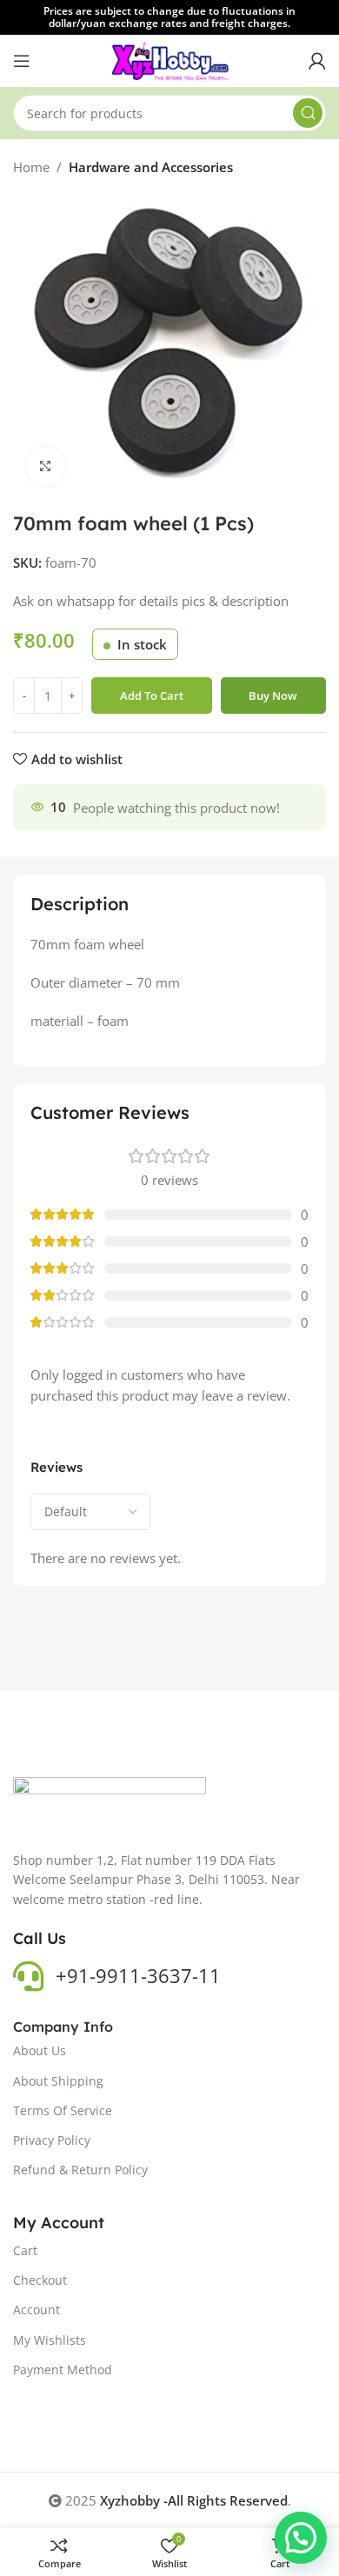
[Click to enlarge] (46, 466)
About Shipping (58, 2081)
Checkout (40, 2280)
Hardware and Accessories (151, 167)
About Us (40, 2050)
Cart (25, 2250)
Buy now (273, 696)
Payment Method (63, 2370)
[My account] (317, 61)
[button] (301, 2538)
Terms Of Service (63, 2110)
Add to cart (152, 696)
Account (37, 2310)
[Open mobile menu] (22, 61)
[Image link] (110, 1803)
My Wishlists (50, 2340)
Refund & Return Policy (80, 2170)
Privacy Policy (52, 2140)
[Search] (308, 113)
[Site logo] (170, 59)
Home (31, 167)
